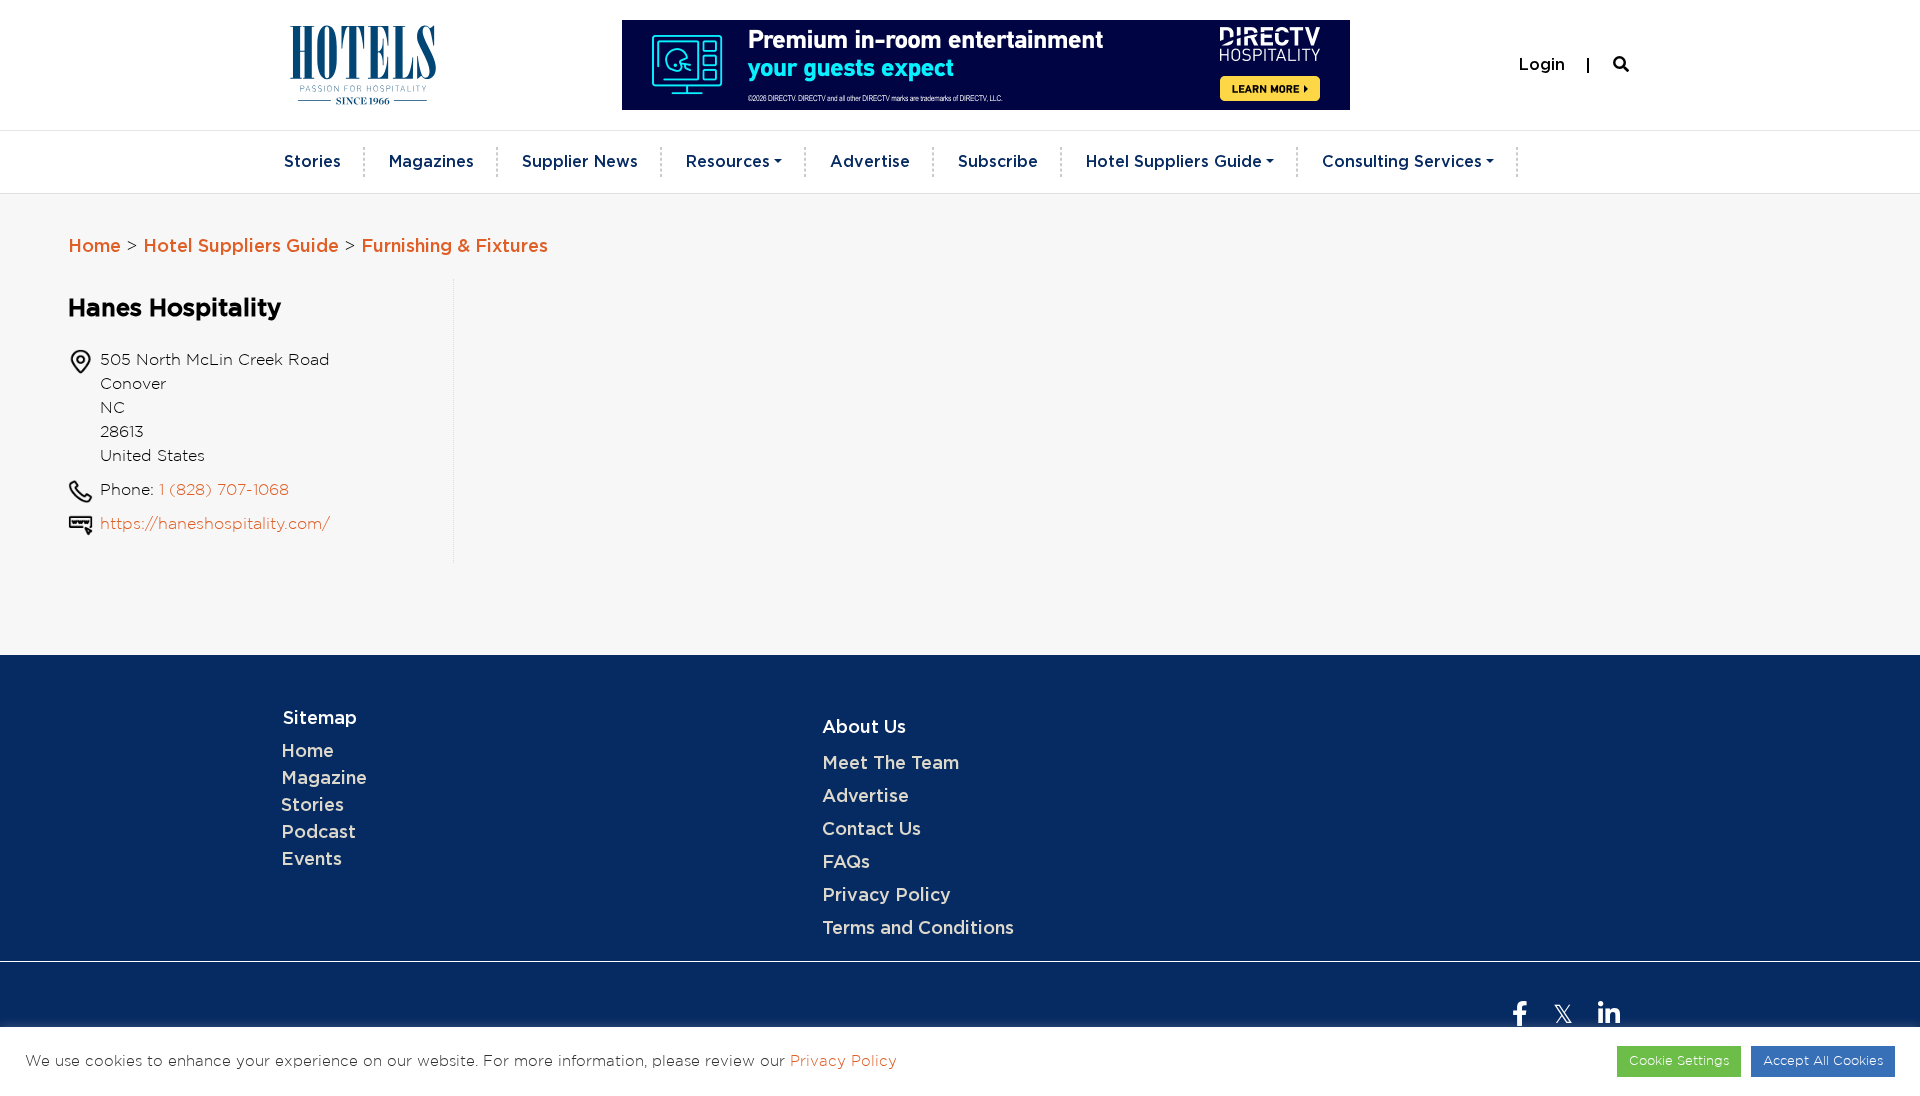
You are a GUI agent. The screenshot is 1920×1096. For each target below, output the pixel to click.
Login (1542, 65)
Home (94, 247)
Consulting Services (1402, 162)
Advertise (870, 162)
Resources (728, 162)
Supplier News (580, 162)
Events (311, 860)
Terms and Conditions (918, 929)
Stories (312, 162)
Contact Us (871, 830)
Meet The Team (890, 764)
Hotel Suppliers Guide (1174, 162)
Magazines (431, 162)
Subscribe (998, 162)
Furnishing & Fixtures (454, 247)
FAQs (846, 863)
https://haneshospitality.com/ (215, 524)
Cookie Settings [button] (1679, 1061)
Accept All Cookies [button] (1823, 1061)
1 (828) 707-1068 (224, 490)
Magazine (324, 779)
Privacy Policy (886, 896)
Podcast (318, 833)
